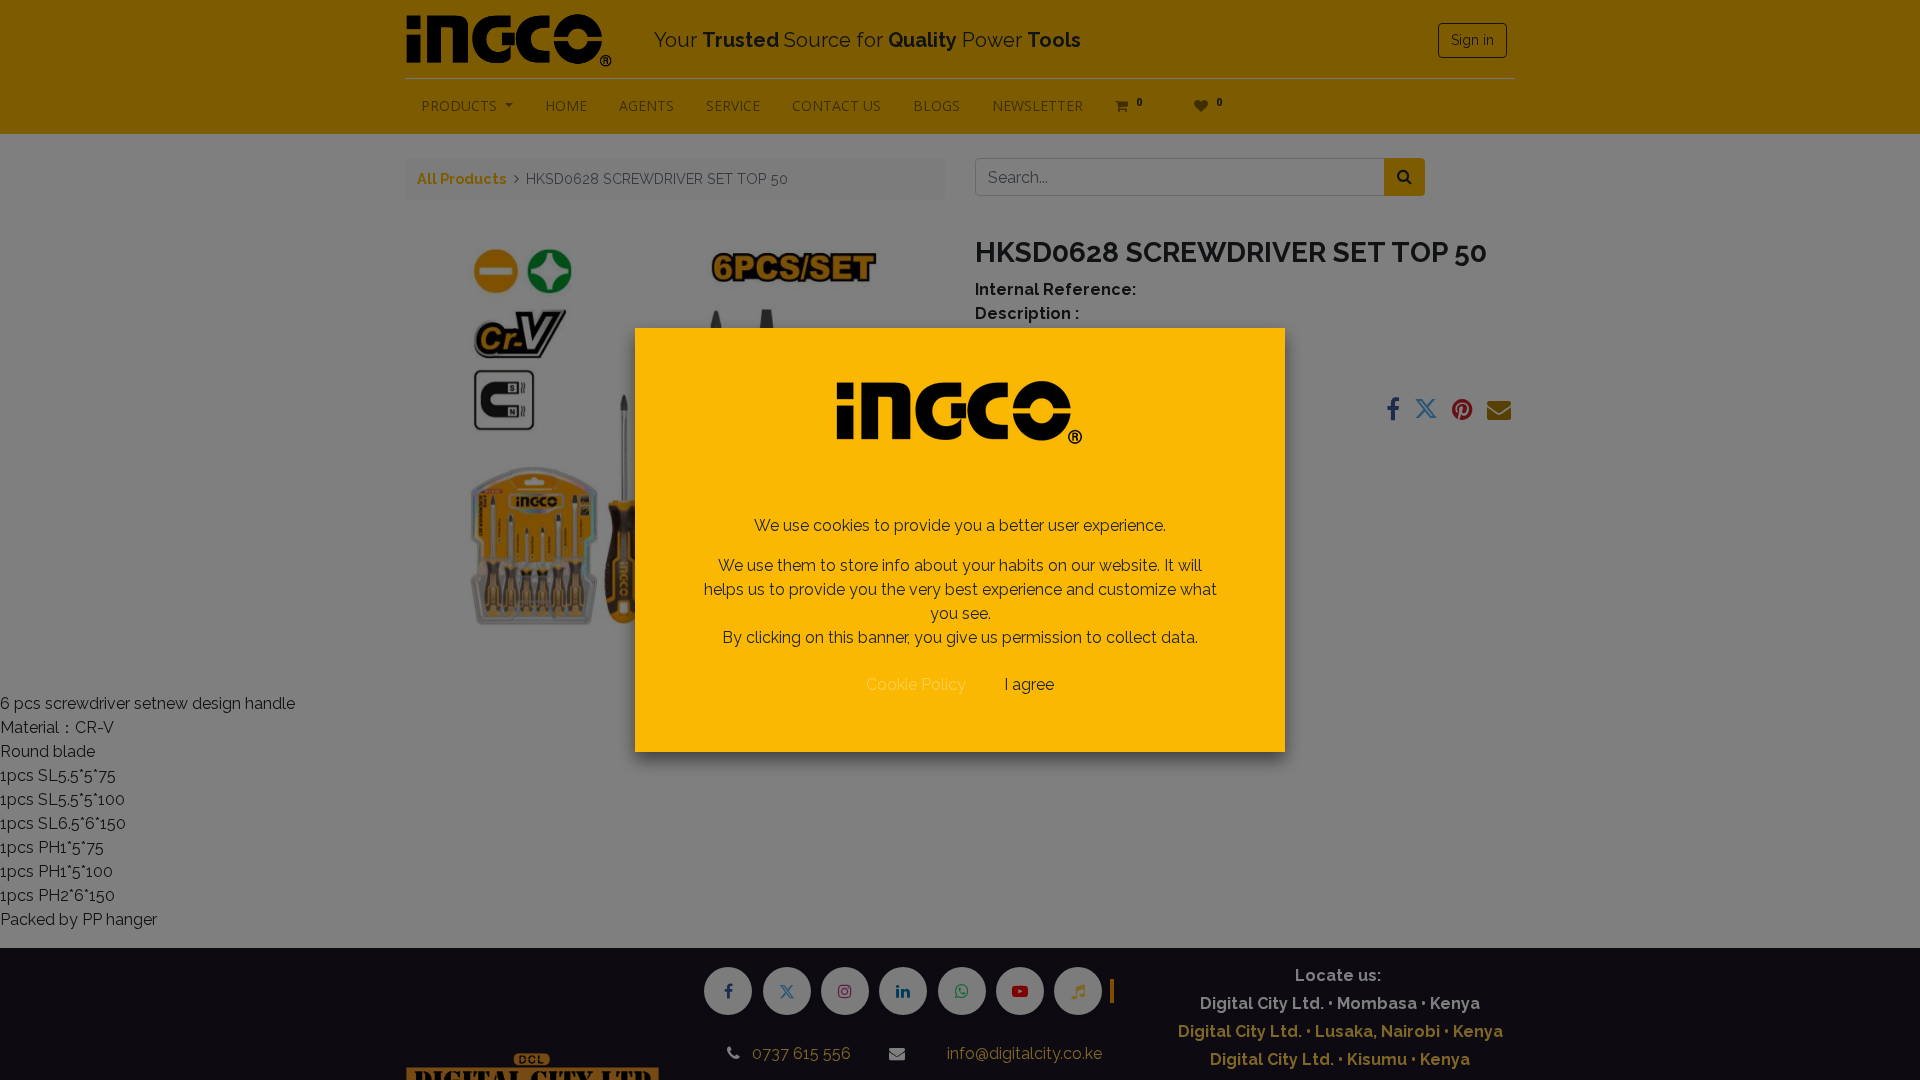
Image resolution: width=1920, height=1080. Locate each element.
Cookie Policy (916, 684)
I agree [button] (1029, 684)
